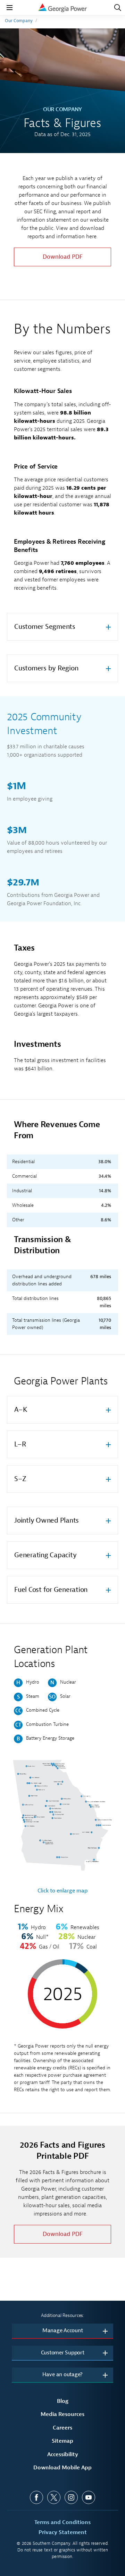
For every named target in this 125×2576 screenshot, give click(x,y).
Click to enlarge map (62, 1891)
